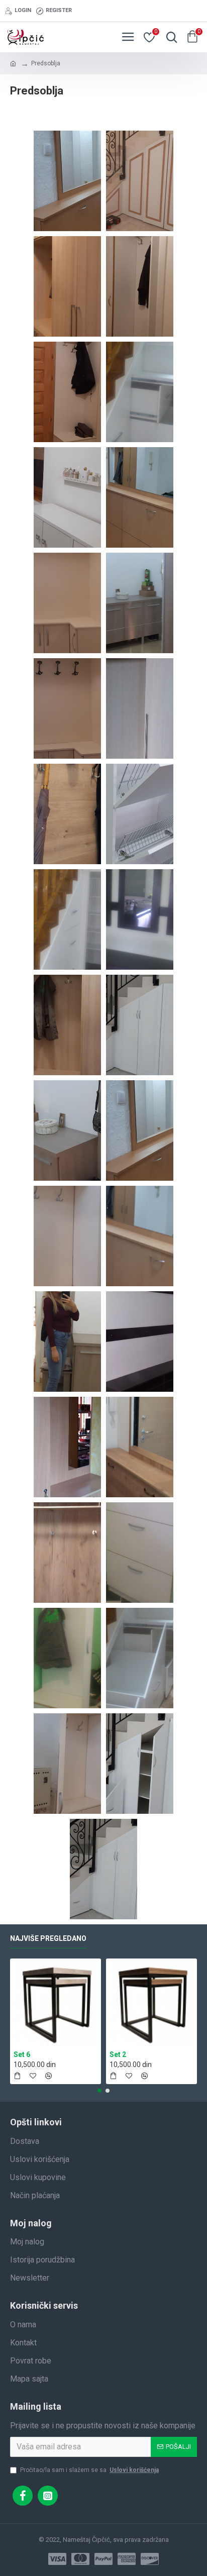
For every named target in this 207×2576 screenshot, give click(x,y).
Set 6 (22, 2054)
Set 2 (118, 2054)
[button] (99, 2091)
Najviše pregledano (48, 1938)
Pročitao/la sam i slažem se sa (89, 2470)
